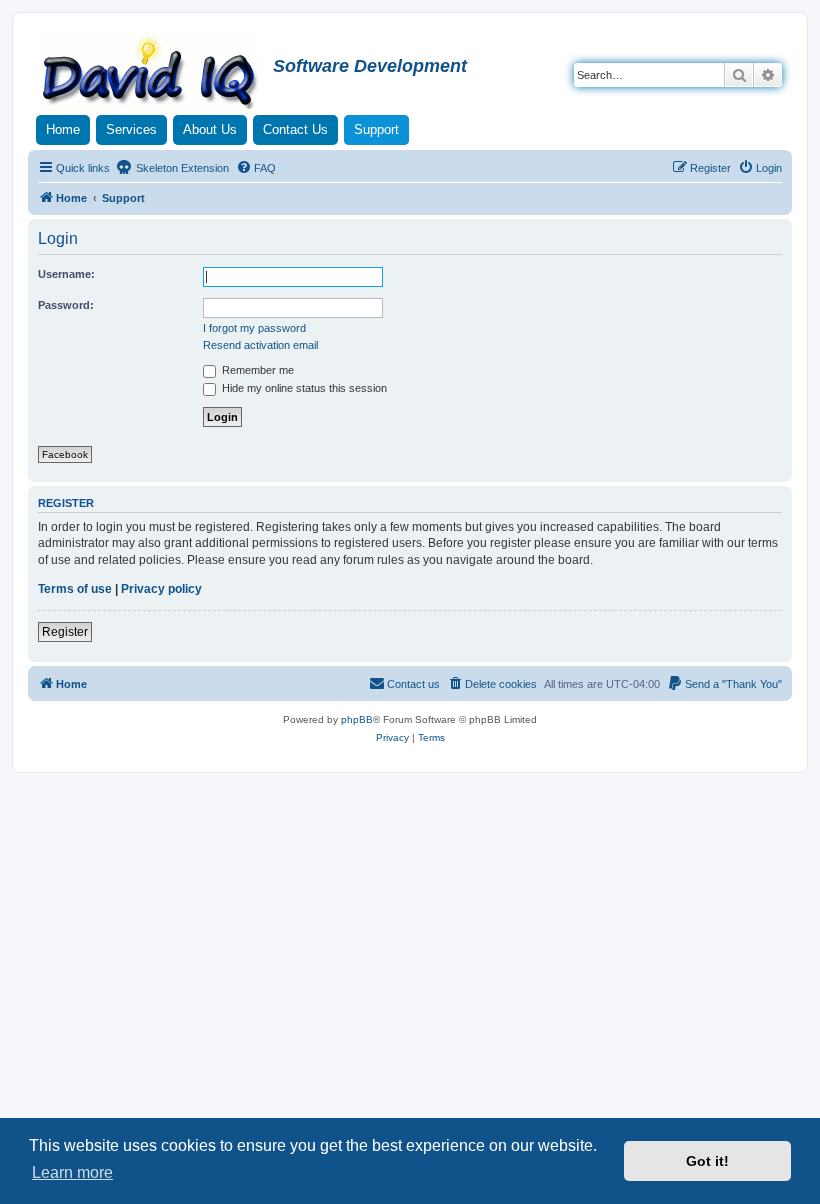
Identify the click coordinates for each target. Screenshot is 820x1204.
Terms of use (75, 589)
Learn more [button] (72, 1172)
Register (65, 632)
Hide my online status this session (303, 388)
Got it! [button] (707, 1161)
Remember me (256, 370)
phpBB (357, 719)
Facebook (65, 454)
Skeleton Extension (181, 168)
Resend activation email (260, 345)
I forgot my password (254, 328)
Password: (66, 305)
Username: (66, 274)
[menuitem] (256, 168)
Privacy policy (161, 589)
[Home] (153, 74)
